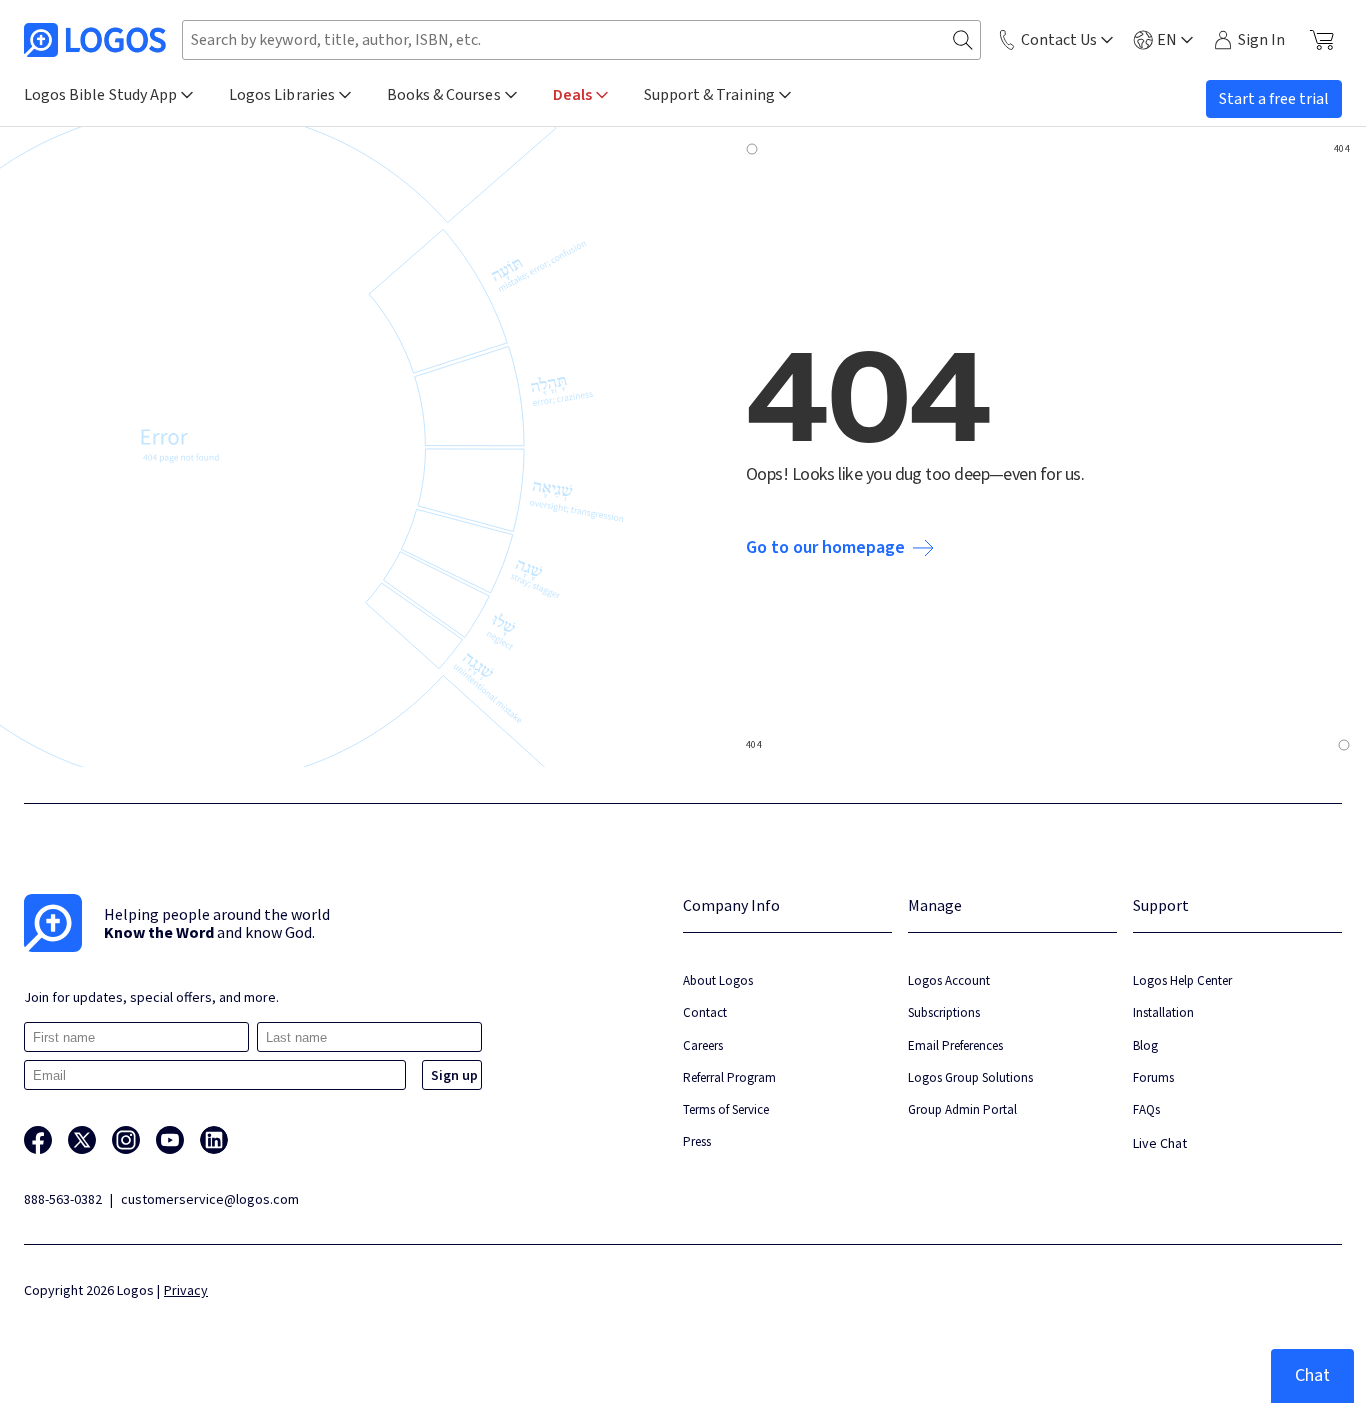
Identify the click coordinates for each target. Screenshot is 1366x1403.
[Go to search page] (963, 40)
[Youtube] (170, 1140)
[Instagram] (126, 1140)
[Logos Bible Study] (95, 40)
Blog (1145, 1045)
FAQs (1146, 1109)
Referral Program (729, 1077)
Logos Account (949, 980)
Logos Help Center (1182, 980)
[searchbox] (581, 40)
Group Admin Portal (962, 1109)
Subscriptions (944, 1012)
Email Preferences (955, 1045)
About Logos (718, 980)
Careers (703, 1045)
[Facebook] (38, 1140)
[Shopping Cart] (1321, 40)
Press (697, 1141)
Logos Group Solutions (970, 1077)
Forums (1153, 1077)
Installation (1163, 1012)
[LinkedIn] (214, 1140)
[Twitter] (82, 1140)
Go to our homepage (825, 548)
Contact (705, 1012)
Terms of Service (726, 1109)
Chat (1312, 1375)
